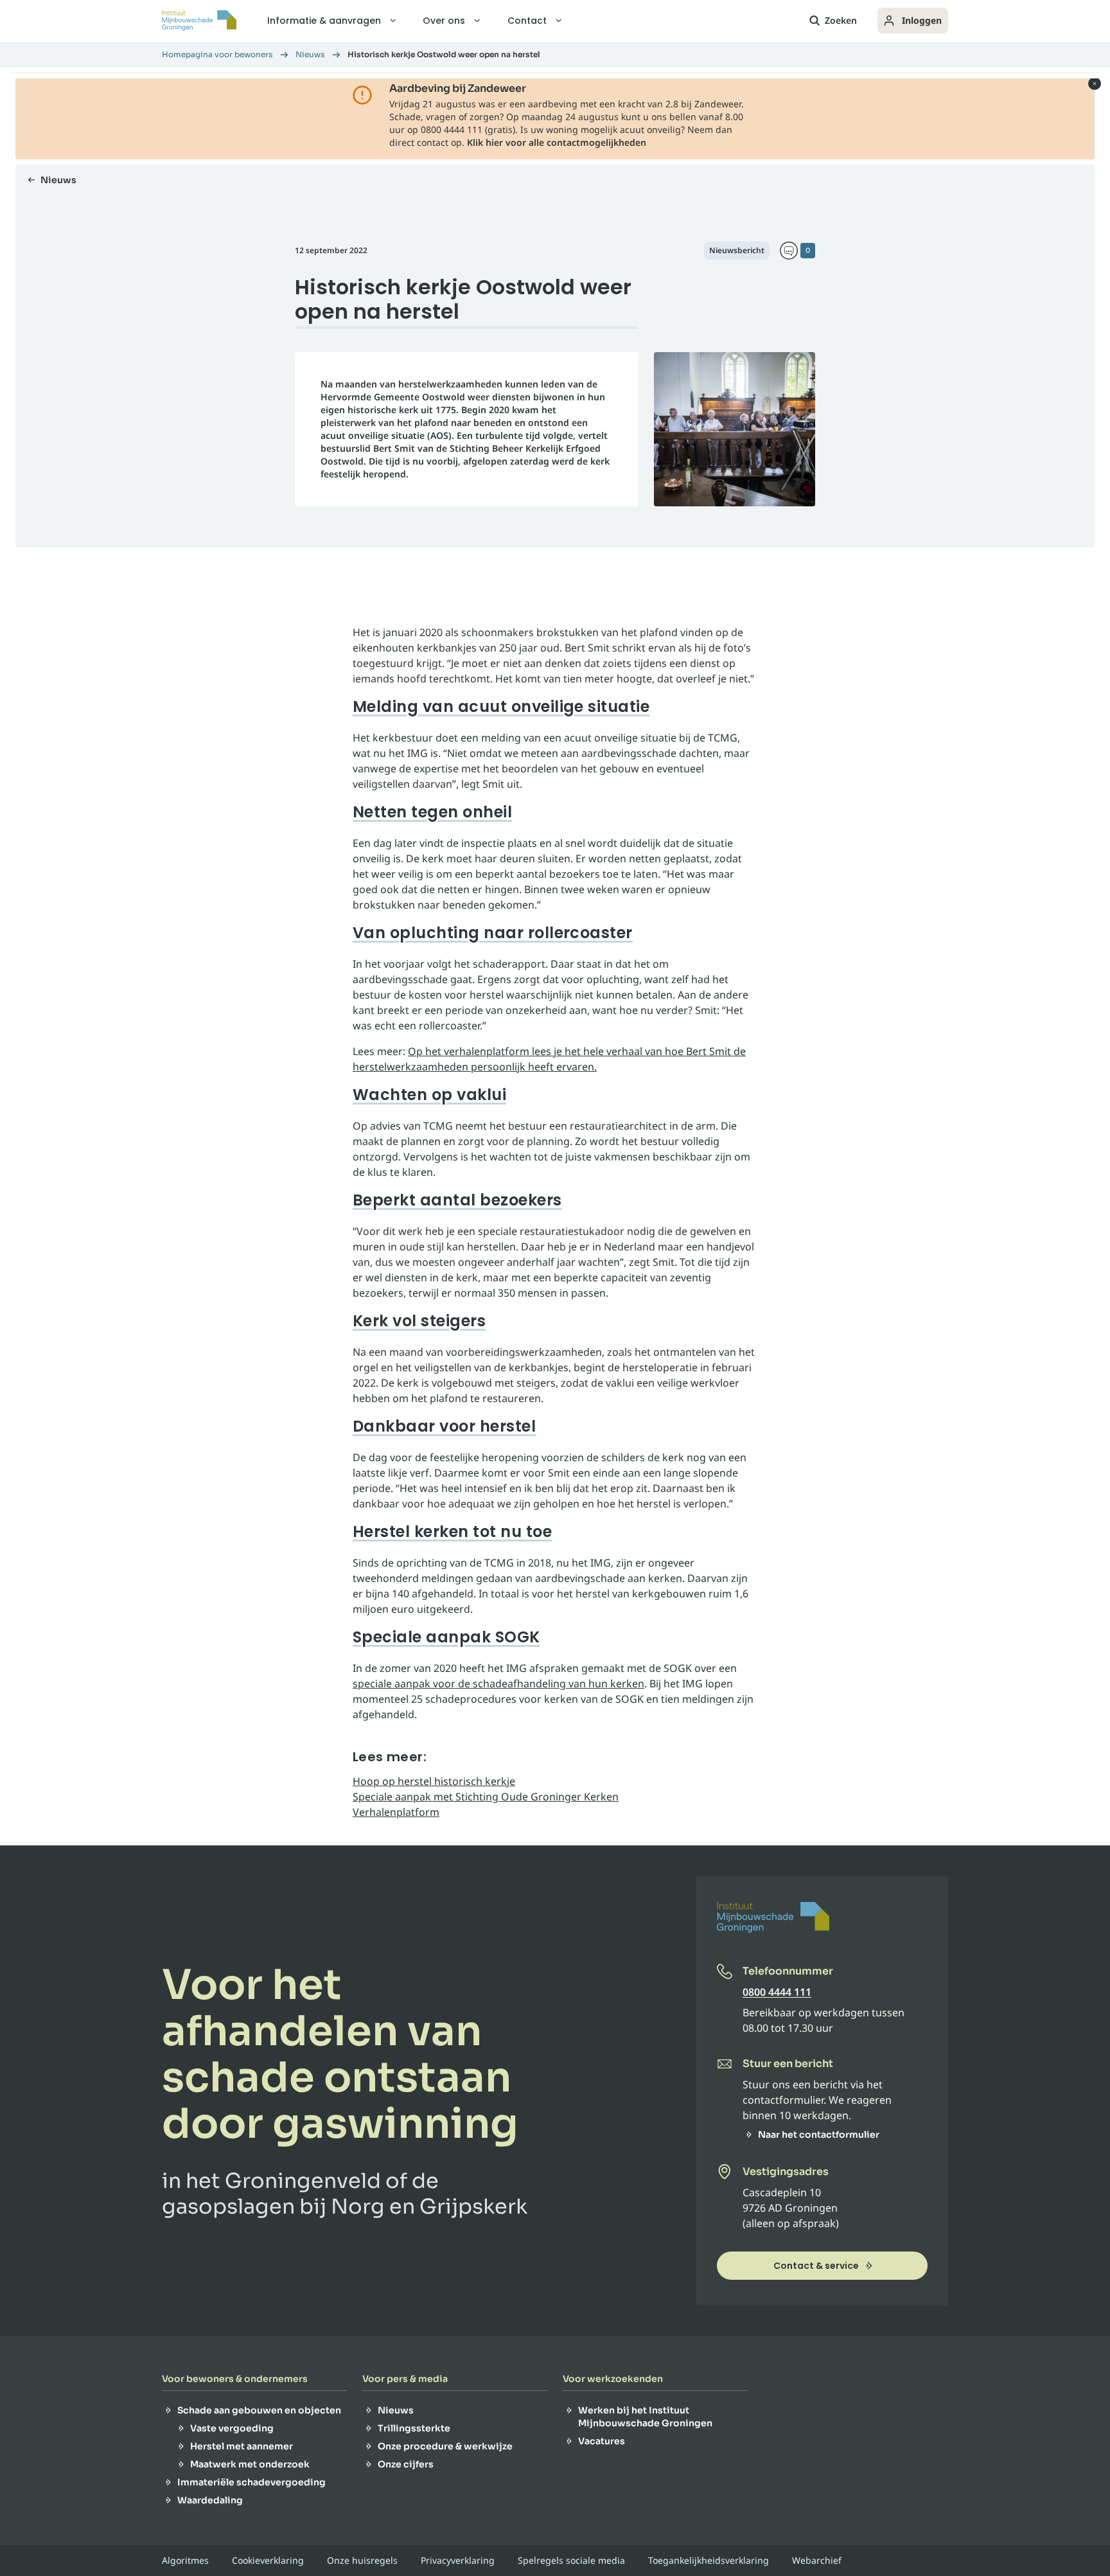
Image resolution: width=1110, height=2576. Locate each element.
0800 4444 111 (777, 1992)
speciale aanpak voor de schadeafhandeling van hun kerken (498, 1683)
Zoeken (841, 20)
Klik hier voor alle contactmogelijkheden (557, 142)
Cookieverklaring (268, 2561)
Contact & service (816, 2266)
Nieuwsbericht (737, 250)
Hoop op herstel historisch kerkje (434, 1781)
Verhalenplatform (396, 1812)
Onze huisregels (362, 2561)
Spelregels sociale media (571, 2561)
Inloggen (922, 20)
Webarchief (817, 2561)
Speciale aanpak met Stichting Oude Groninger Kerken (486, 1797)
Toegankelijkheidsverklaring (709, 2561)
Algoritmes (185, 2561)
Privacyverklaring (458, 2561)
